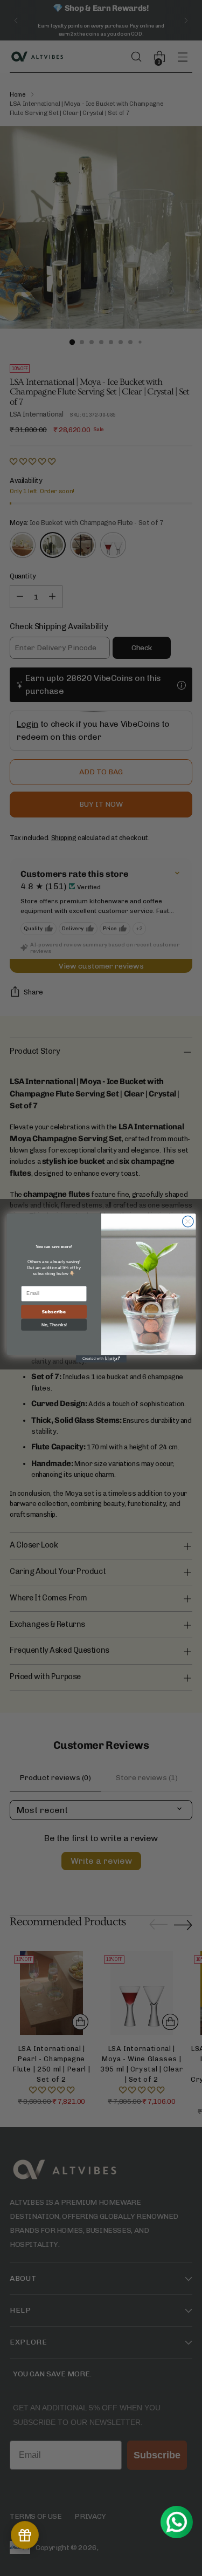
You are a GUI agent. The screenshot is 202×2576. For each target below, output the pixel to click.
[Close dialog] (188, 1221)
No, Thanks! (54, 1325)
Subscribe (54, 1312)
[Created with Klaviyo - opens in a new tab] (101, 1359)
